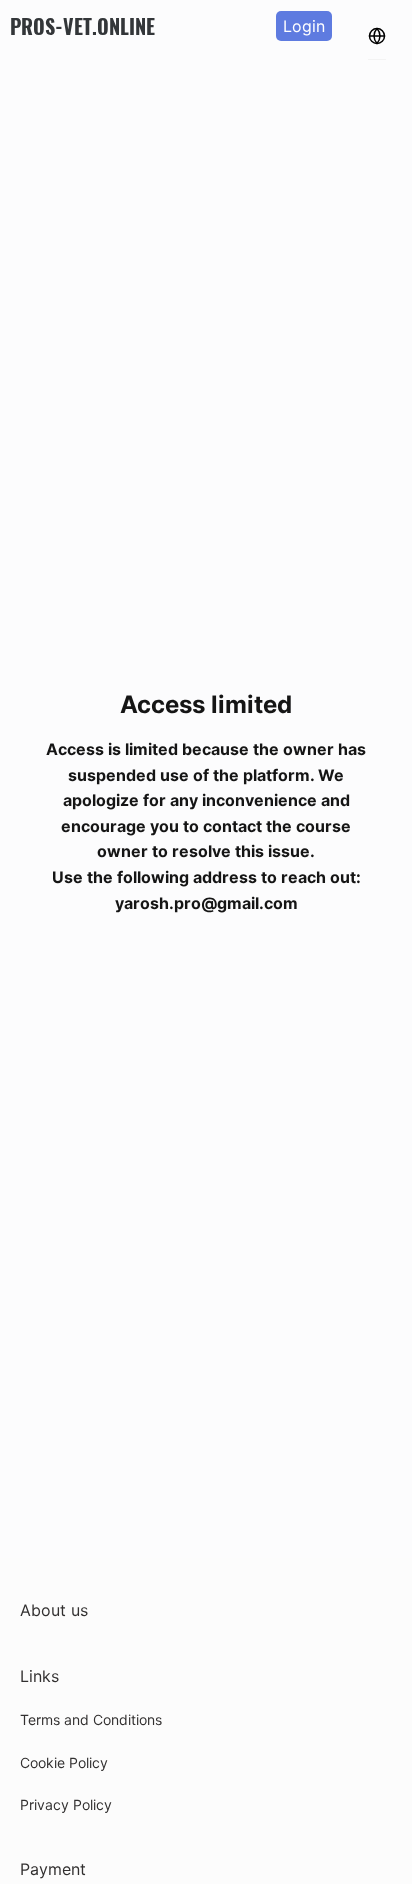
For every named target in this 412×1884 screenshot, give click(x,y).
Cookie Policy (64, 1762)
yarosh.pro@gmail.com (206, 903)
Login (304, 26)
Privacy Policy (66, 1804)
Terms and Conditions (91, 1719)
